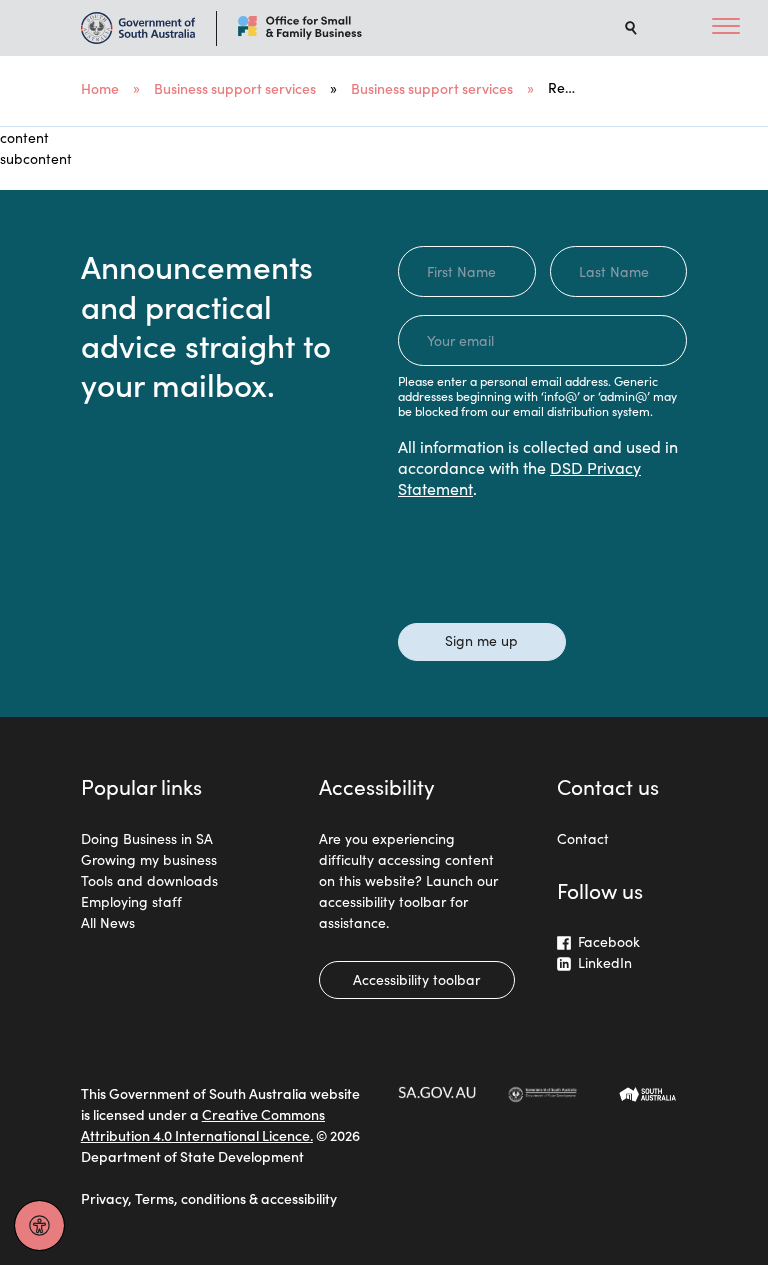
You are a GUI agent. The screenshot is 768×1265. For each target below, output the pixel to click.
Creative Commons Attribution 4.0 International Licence (203, 1124)
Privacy (104, 1198)
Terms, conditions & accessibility (236, 1198)
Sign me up (481, 640)
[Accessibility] (39, 1225)
